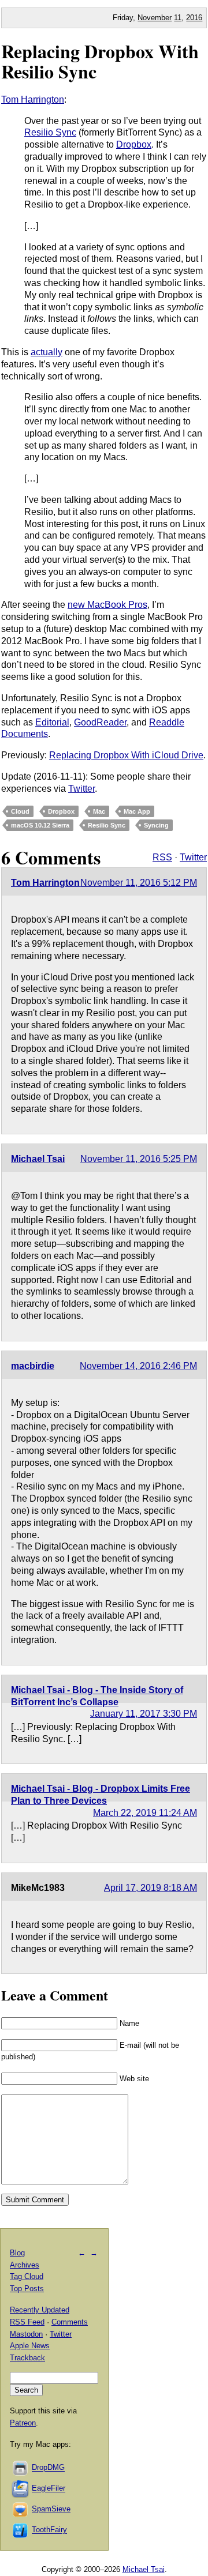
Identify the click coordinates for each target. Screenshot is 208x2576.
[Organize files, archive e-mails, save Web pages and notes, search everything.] (21, 2489)
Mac (99, 811)
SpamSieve (51, 2509)
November (155, 18)
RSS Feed (27, 2322)
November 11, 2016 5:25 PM (139, 1159)
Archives (25, 2265)
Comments (70, 2322)
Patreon (23, 2423)
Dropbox (134, 144)
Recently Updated (40, 2310)
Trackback (27, 2358)
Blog (17, 2253)
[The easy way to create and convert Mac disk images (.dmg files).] (21, 2468)
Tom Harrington (33, 99)
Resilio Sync (50, 132)
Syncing (156, 825)
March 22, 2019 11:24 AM (145, 1813)
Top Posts (27, 2289)
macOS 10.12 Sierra (40, 825)
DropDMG (48, 2468)
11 (178, 18)
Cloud (20, 811)
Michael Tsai (38, 1159)
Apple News (30, 2346)
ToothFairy (49, 2530)
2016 (194, 18)
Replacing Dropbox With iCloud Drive (126, 755)
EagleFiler (49, 2489)
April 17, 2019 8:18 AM (151, 1888)
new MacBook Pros (107, 605)
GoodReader (100, 722)
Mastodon (26, 2334)
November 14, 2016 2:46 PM (138, 1366)
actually (47, 352)
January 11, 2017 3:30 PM (144, 1714)
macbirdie (33, 1366)
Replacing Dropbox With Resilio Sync (100, 61)
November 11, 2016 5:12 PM (139, 883)
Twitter (81, 789)
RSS (162, 857)
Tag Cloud (27, 2276)
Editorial (52, 722)
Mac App (137, 811)
